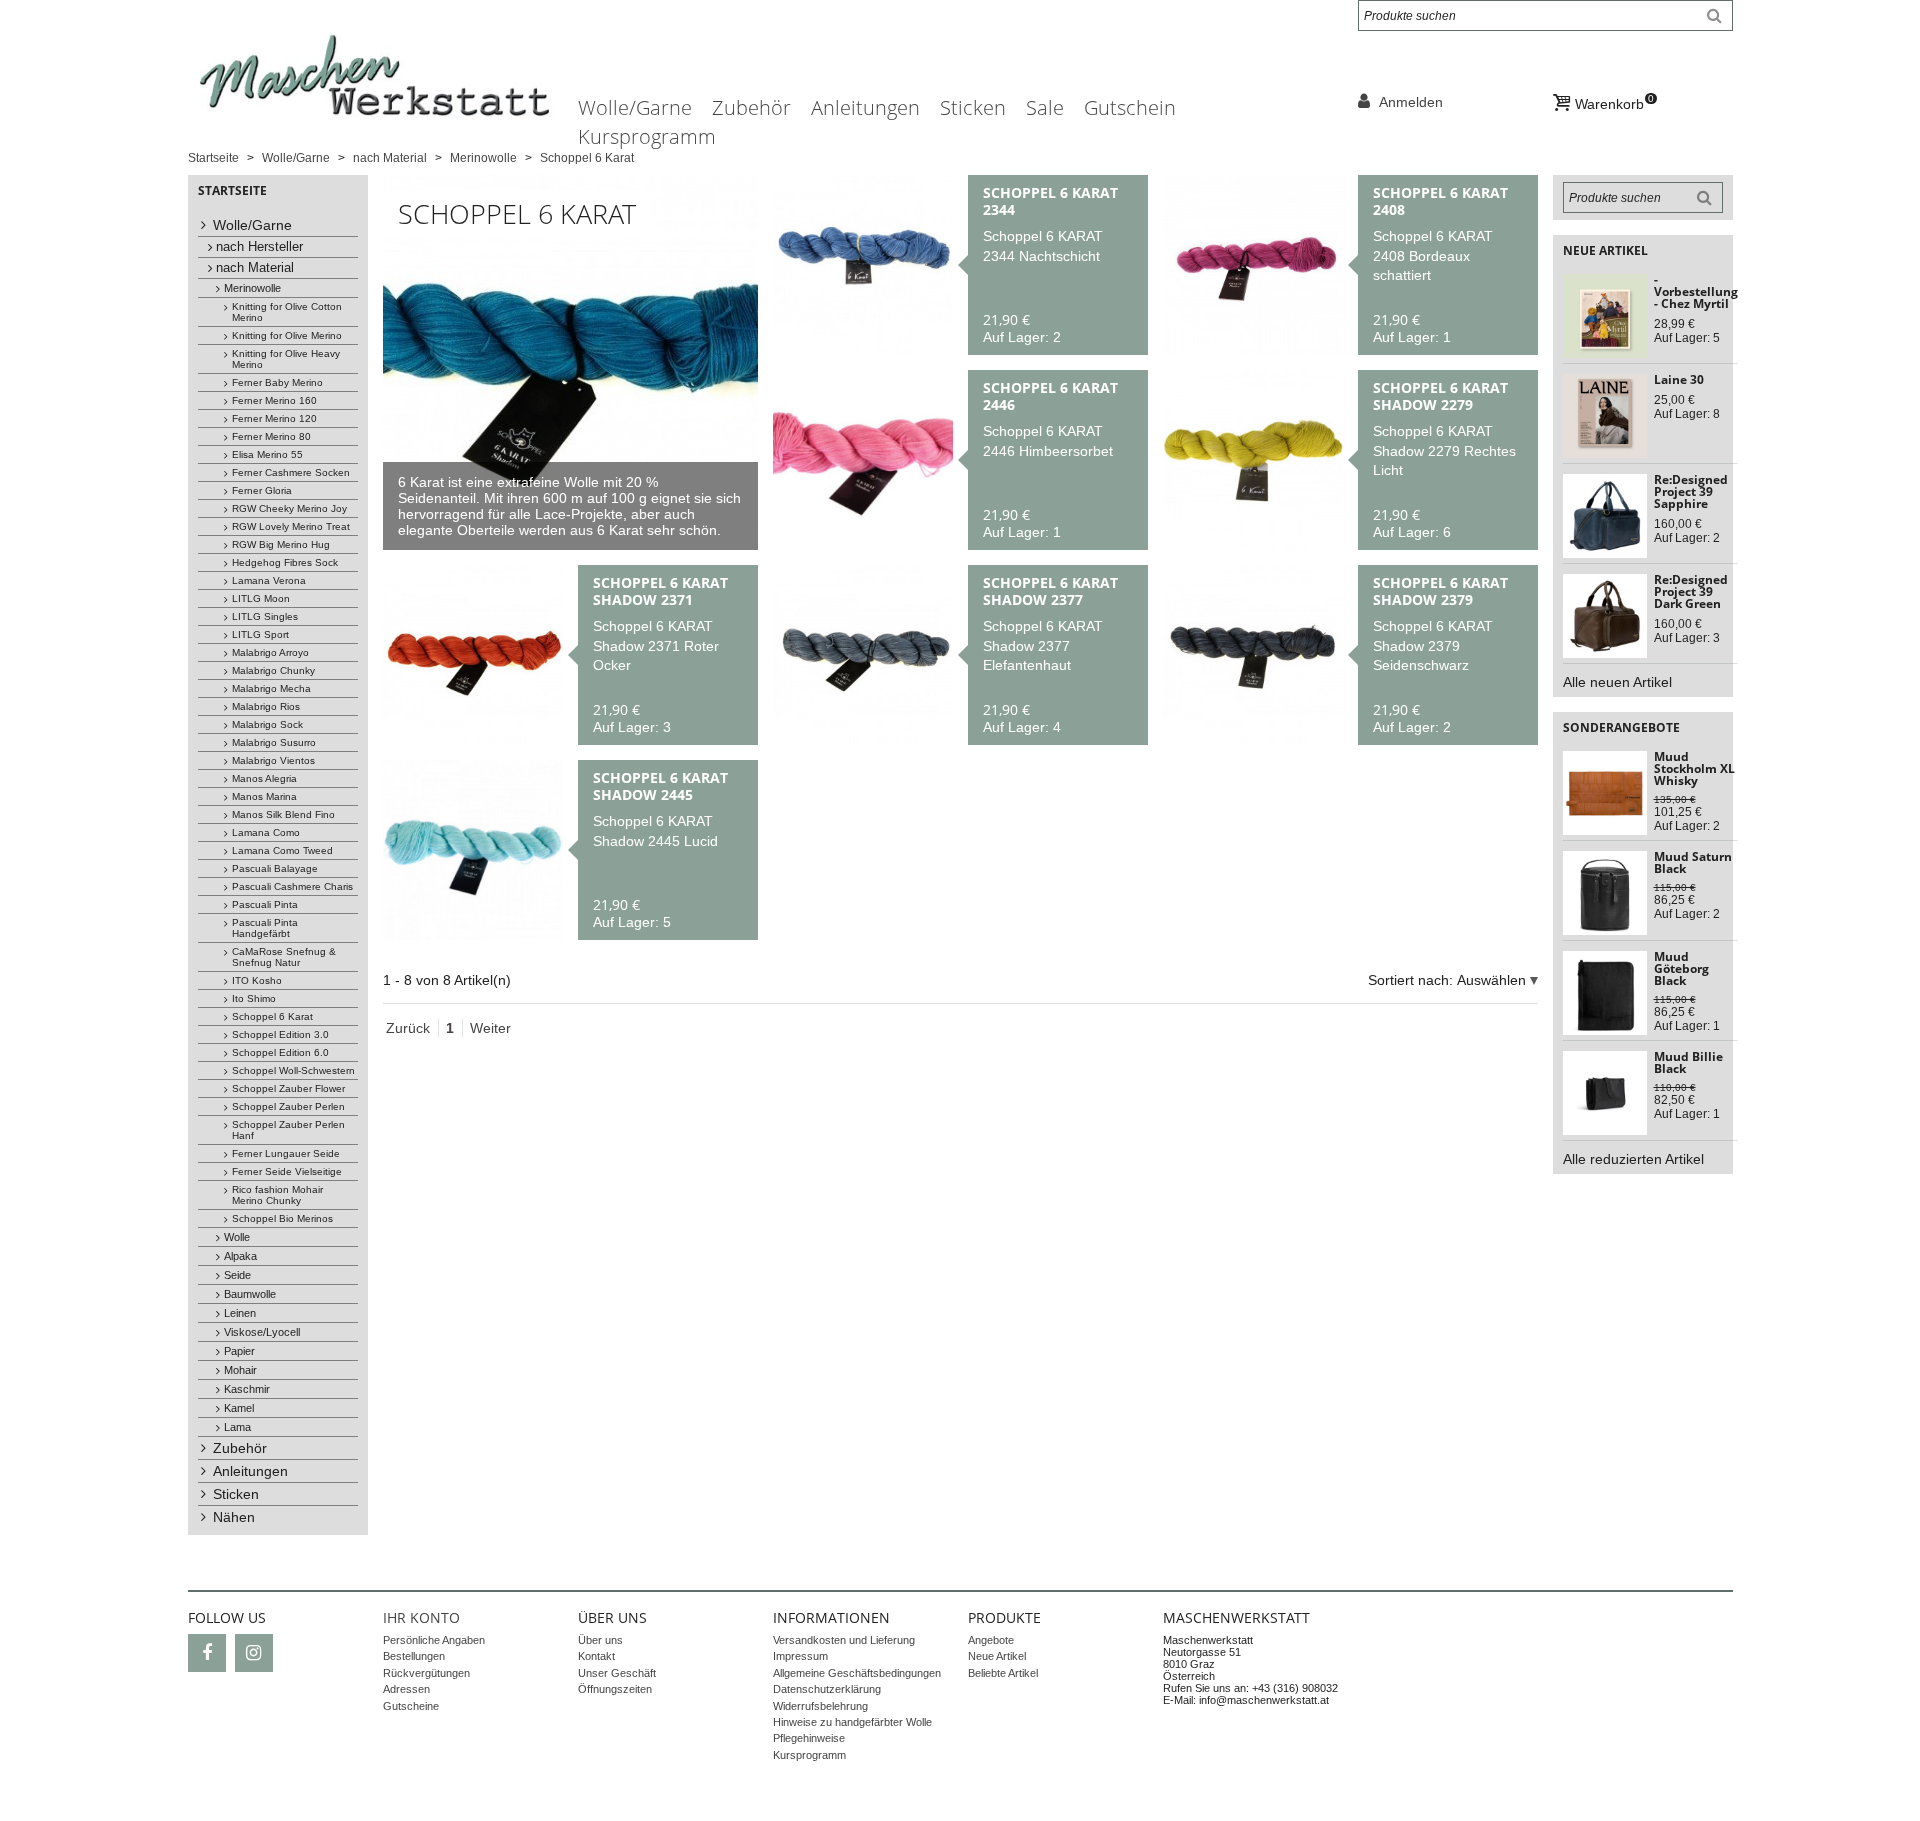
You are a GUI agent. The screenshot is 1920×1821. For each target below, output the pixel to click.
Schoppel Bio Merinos (282, 1218)
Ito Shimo (254, 998)
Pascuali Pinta (265, 904)
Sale (1045, 107)
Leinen (240, 1313)
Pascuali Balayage (275, 868)
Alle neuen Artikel (1617, 682)
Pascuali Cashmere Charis (292, 886)
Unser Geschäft (617, 1673)
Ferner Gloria (262, 490)
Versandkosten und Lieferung (844, 1640)
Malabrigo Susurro (274, 742)
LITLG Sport (260, 634)
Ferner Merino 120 (274, 418)
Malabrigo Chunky (273, 670)
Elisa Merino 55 (267, 454)
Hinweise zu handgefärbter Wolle (852, 1722)
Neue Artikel (997, 1656)
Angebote (991, 1640)
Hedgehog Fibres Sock (285, 562)
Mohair (240, 1370)
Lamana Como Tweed (282, 850)
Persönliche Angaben (434, 1640)
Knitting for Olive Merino (287, 335)
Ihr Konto (421, 1617)
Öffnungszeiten (615, 1689)
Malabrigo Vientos (273, 760)
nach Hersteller (259, 247)
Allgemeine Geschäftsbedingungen (857, 1673)
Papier (239, 1351)
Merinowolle (252, 288)
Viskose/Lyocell (262, 1332)
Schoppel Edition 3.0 (280, 1034)
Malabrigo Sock (267, 724)
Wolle (237, 1237)
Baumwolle (250, 1294)
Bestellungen (414, 1656)
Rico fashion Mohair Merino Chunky (277, 1195)
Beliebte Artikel (1003, 1673)
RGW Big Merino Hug (281, 544)
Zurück (408, 1028)
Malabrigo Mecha (271, 688)
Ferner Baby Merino (277, 382)
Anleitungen (865, 107)
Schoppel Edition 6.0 (280, 1052)
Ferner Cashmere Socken (291, 472)
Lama (237, 1427)
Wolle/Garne (635, 107)
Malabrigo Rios (266, 706)
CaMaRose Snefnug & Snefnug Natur (284, 957)
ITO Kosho (257, 980)
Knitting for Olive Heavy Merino (286, 359)
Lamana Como (266, 832)
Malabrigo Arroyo (270, 652)
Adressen (406, 1689)
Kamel (239, 1408)
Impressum (800, 1656)
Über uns (600, 1640)
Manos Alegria (264, 778)
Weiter (490, 1028)
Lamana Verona (269, 580)
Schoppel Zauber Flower (288, 1088)
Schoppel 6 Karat (272, 1016)
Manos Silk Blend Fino (283, 814)
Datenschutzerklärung (827, 1689)
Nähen (234, 1517)
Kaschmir (247, 1389)
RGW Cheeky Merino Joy (289, 508)
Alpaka (240, 1256)
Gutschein (1130, 107)
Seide (237, 1275)
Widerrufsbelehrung (820, 1706)
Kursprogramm (647, 136)
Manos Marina (264, 796)
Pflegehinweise (809, 1738)
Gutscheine (411, 1706)
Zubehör (751, 107)
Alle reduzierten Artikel (1633, 1159)
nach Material (255, 268)
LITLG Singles (265, 616)
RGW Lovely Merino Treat (291, 526)
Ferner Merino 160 (274, 400)
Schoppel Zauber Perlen (288, 1106)
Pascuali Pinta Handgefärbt (265, 928)
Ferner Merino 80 (271, 436)
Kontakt (596, 1656)
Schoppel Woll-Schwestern (293, 1070)
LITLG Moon (261, 598)
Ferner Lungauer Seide (286, 1153)
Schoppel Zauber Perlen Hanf (288, 1130)
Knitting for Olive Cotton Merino (287, 312)
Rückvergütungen (426, 1673)
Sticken (973, 107)
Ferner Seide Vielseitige (287, 1171)
